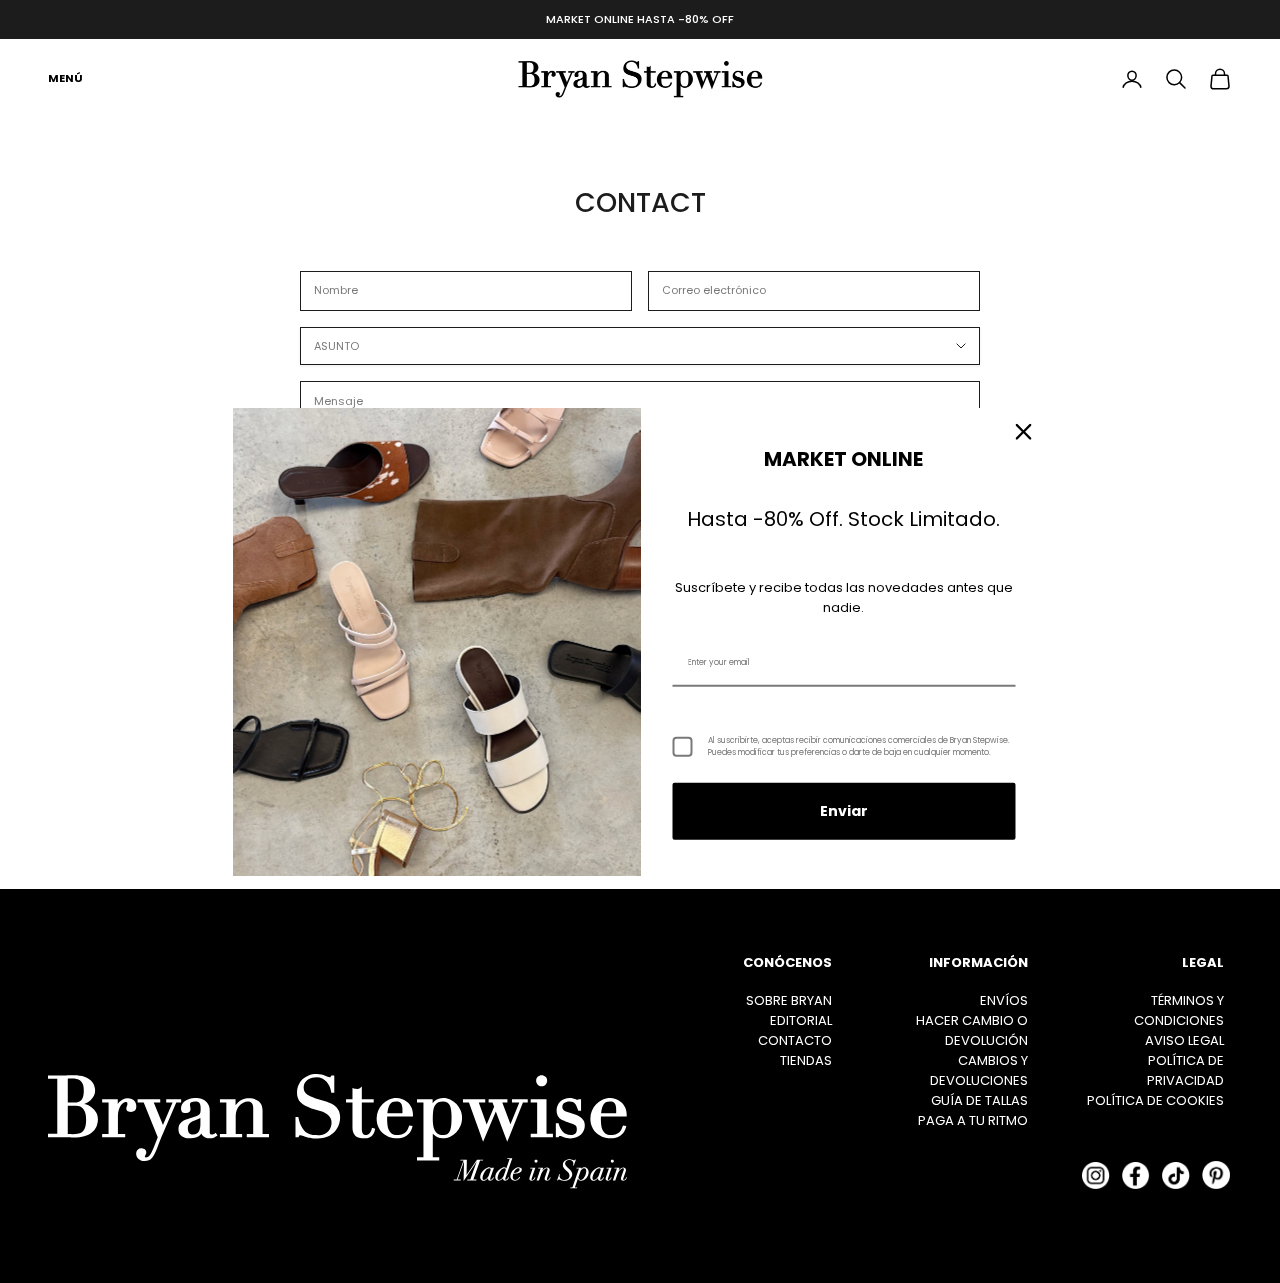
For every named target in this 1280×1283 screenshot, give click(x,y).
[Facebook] (1136, 1175)
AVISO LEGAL (1184, 1040)
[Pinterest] (1216, 1175)
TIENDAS (806, 1060)
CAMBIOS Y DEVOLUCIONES (979, 1070)
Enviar (844, 811)
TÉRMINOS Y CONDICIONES (1179, 1010)
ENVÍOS (1004, 1000)
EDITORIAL (801, 1020)
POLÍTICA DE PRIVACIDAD (1185, 1070)
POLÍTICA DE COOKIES (1155, 1100)
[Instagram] (1096, 1175)
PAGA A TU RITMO (973, 1120)
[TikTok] (1176, 1175)
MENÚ (65, 78)
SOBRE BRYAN (789, 1000)
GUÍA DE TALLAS (979, 1100)
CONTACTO (795, 1040)
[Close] (1024, 431)
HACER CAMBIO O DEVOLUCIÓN (972, 1030)
